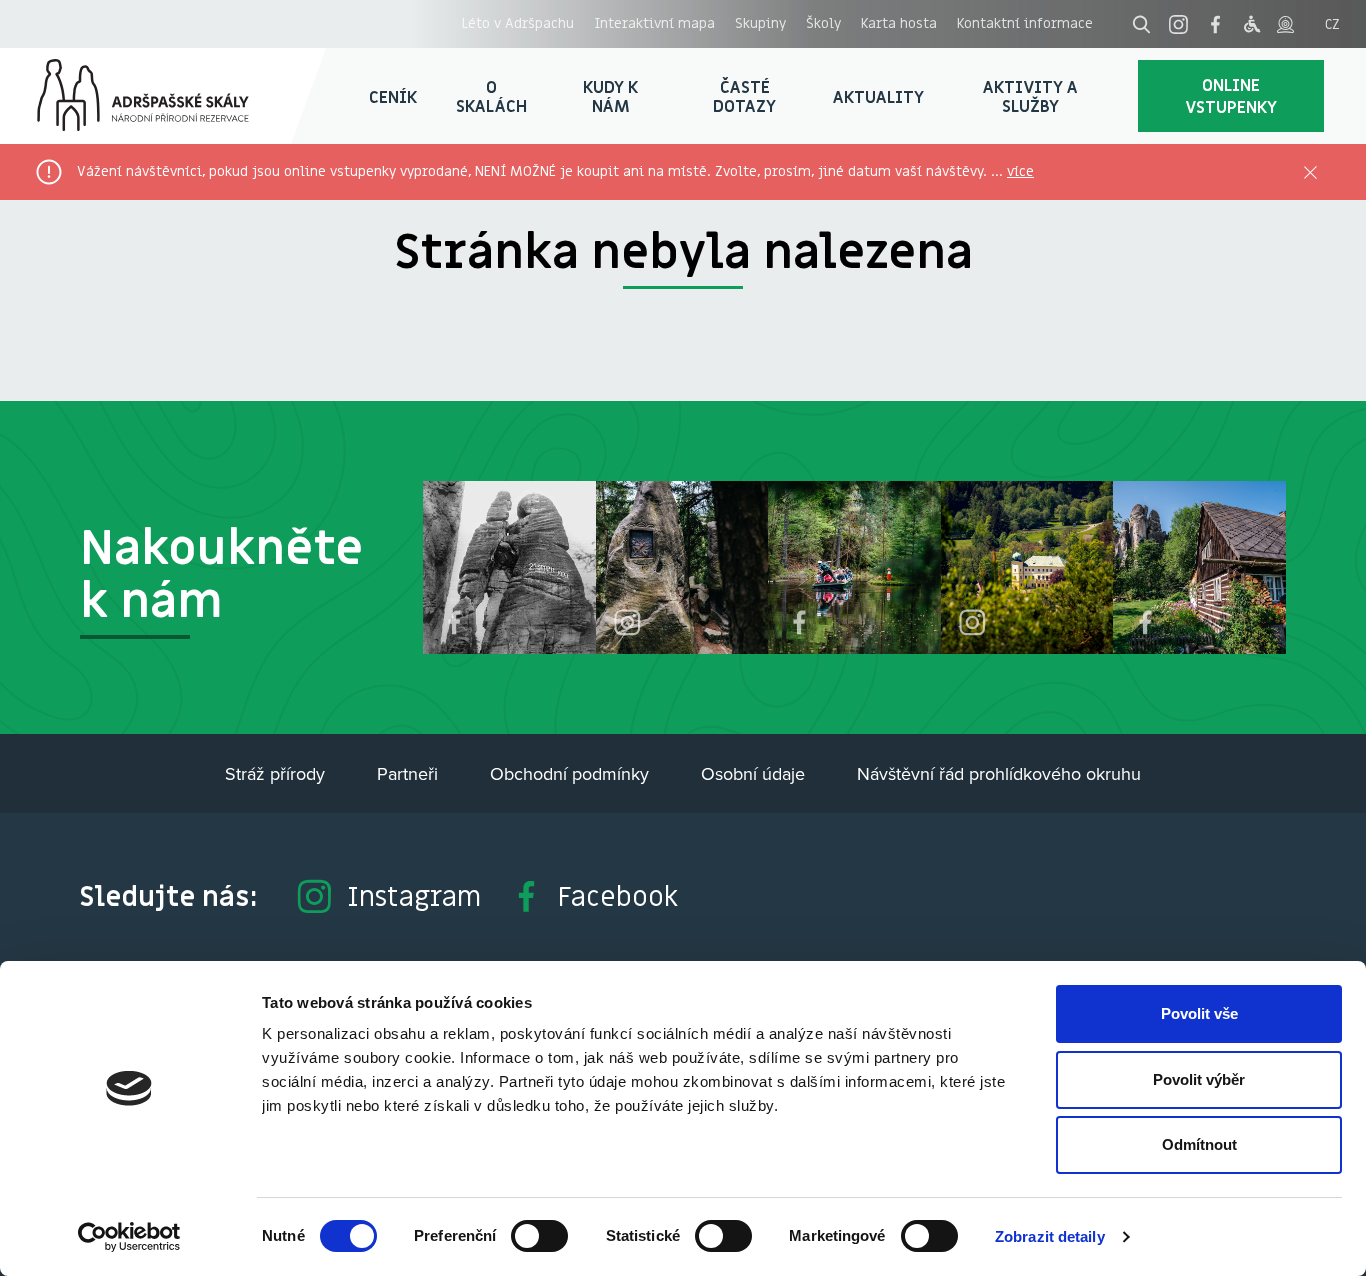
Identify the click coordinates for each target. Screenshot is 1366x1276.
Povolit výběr (1199, 1079)
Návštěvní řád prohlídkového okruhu (999, 773)
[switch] (539, 1236)
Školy (823, 23)
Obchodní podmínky (569, 773)
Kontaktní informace (1025, 23)
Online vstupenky (1231, 96)
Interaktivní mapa (654, 23)
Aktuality (878, 97)
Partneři (407, 773)
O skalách (491, 96)
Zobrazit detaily (1050, 1236)
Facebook (618, 896)
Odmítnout (1199, 1144)
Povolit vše (1199, 1013)
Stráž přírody (275, 773)
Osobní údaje (753, 773)
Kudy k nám (610, 96)
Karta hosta (899, 23)
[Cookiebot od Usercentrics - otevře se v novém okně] (129, 1237)
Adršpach (163, 96)
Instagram (414, 896)
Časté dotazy (744, 96)
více (1020, 171)
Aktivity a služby (1030, 96)
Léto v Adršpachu (518, 23)
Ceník (393, 97)
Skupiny (760, 23)
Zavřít (1310, 172)
